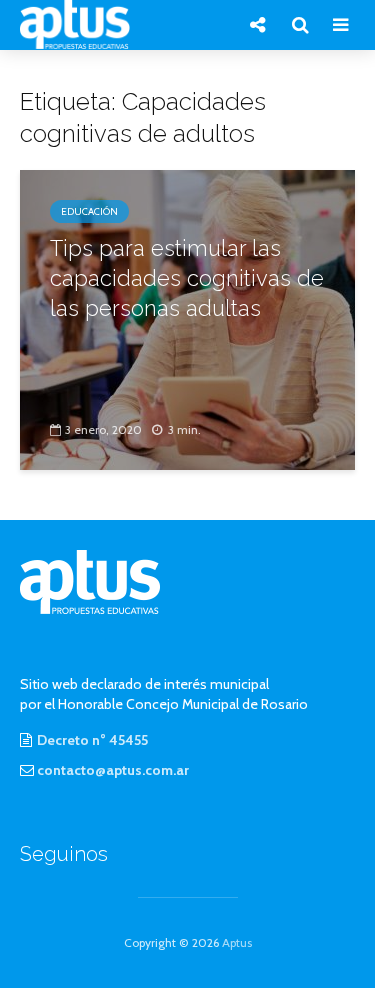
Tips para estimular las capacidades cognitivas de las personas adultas (187, 278)
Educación (89, 211)
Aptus (237, 942)
